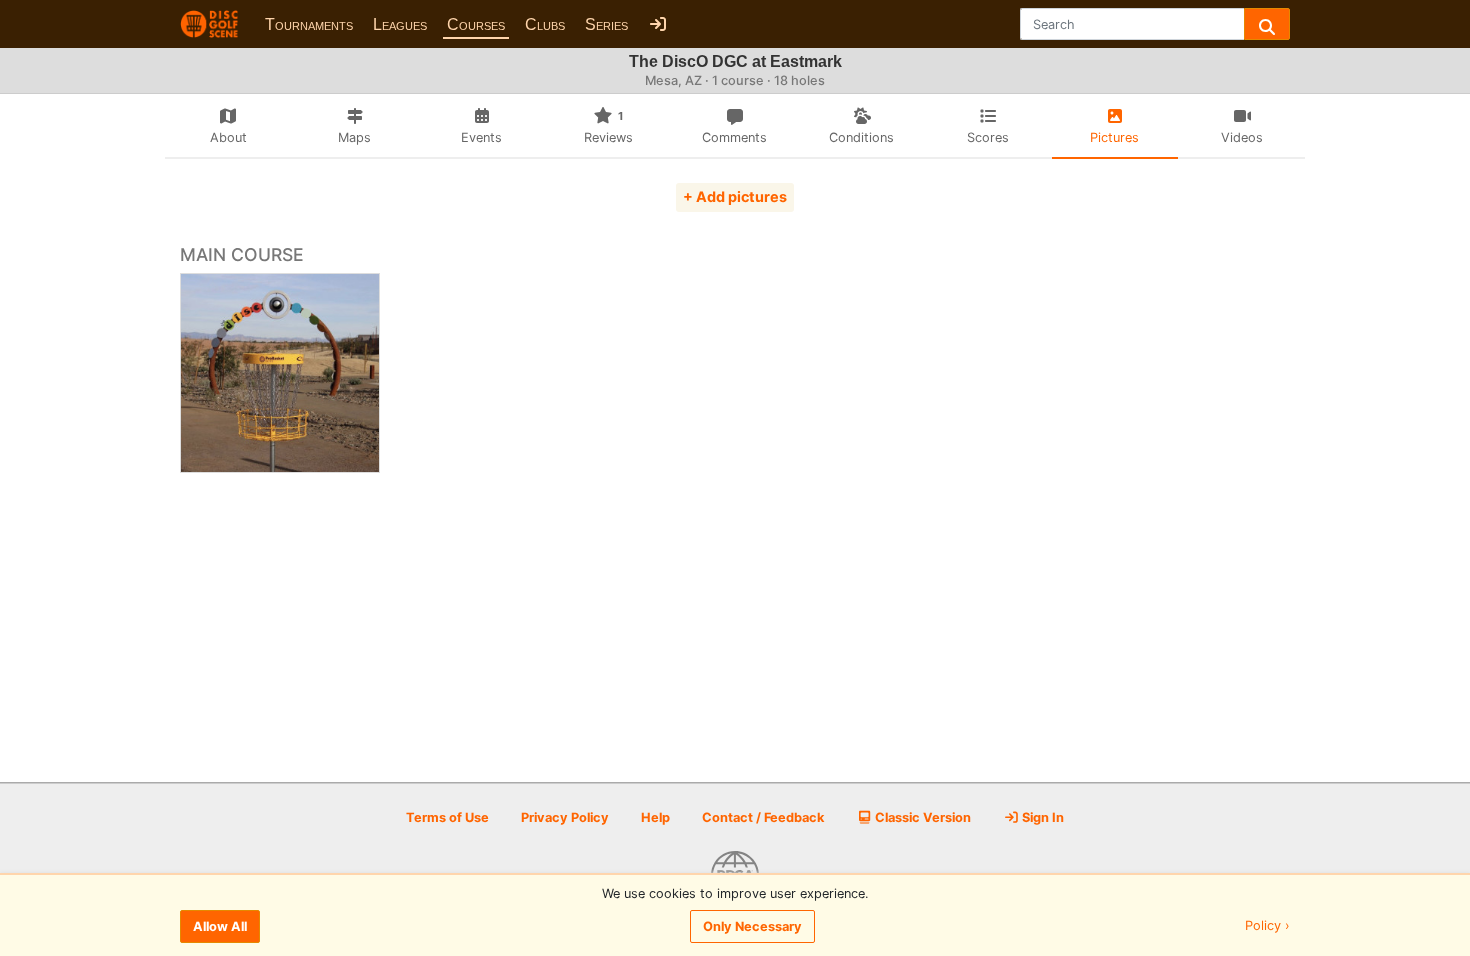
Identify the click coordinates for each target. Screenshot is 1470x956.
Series (606, 24)
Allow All (220, 926)
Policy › (1267, 926)
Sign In (1041, 817)
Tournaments (309, 24)
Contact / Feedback (763, 817)
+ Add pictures (735, 196)
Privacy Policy (565, 817)
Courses (476, 24)
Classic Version (921, 817)
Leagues (400, 24)
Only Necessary (752, 926)
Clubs (545, 24)
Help (655, 817)
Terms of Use (447, 817)
